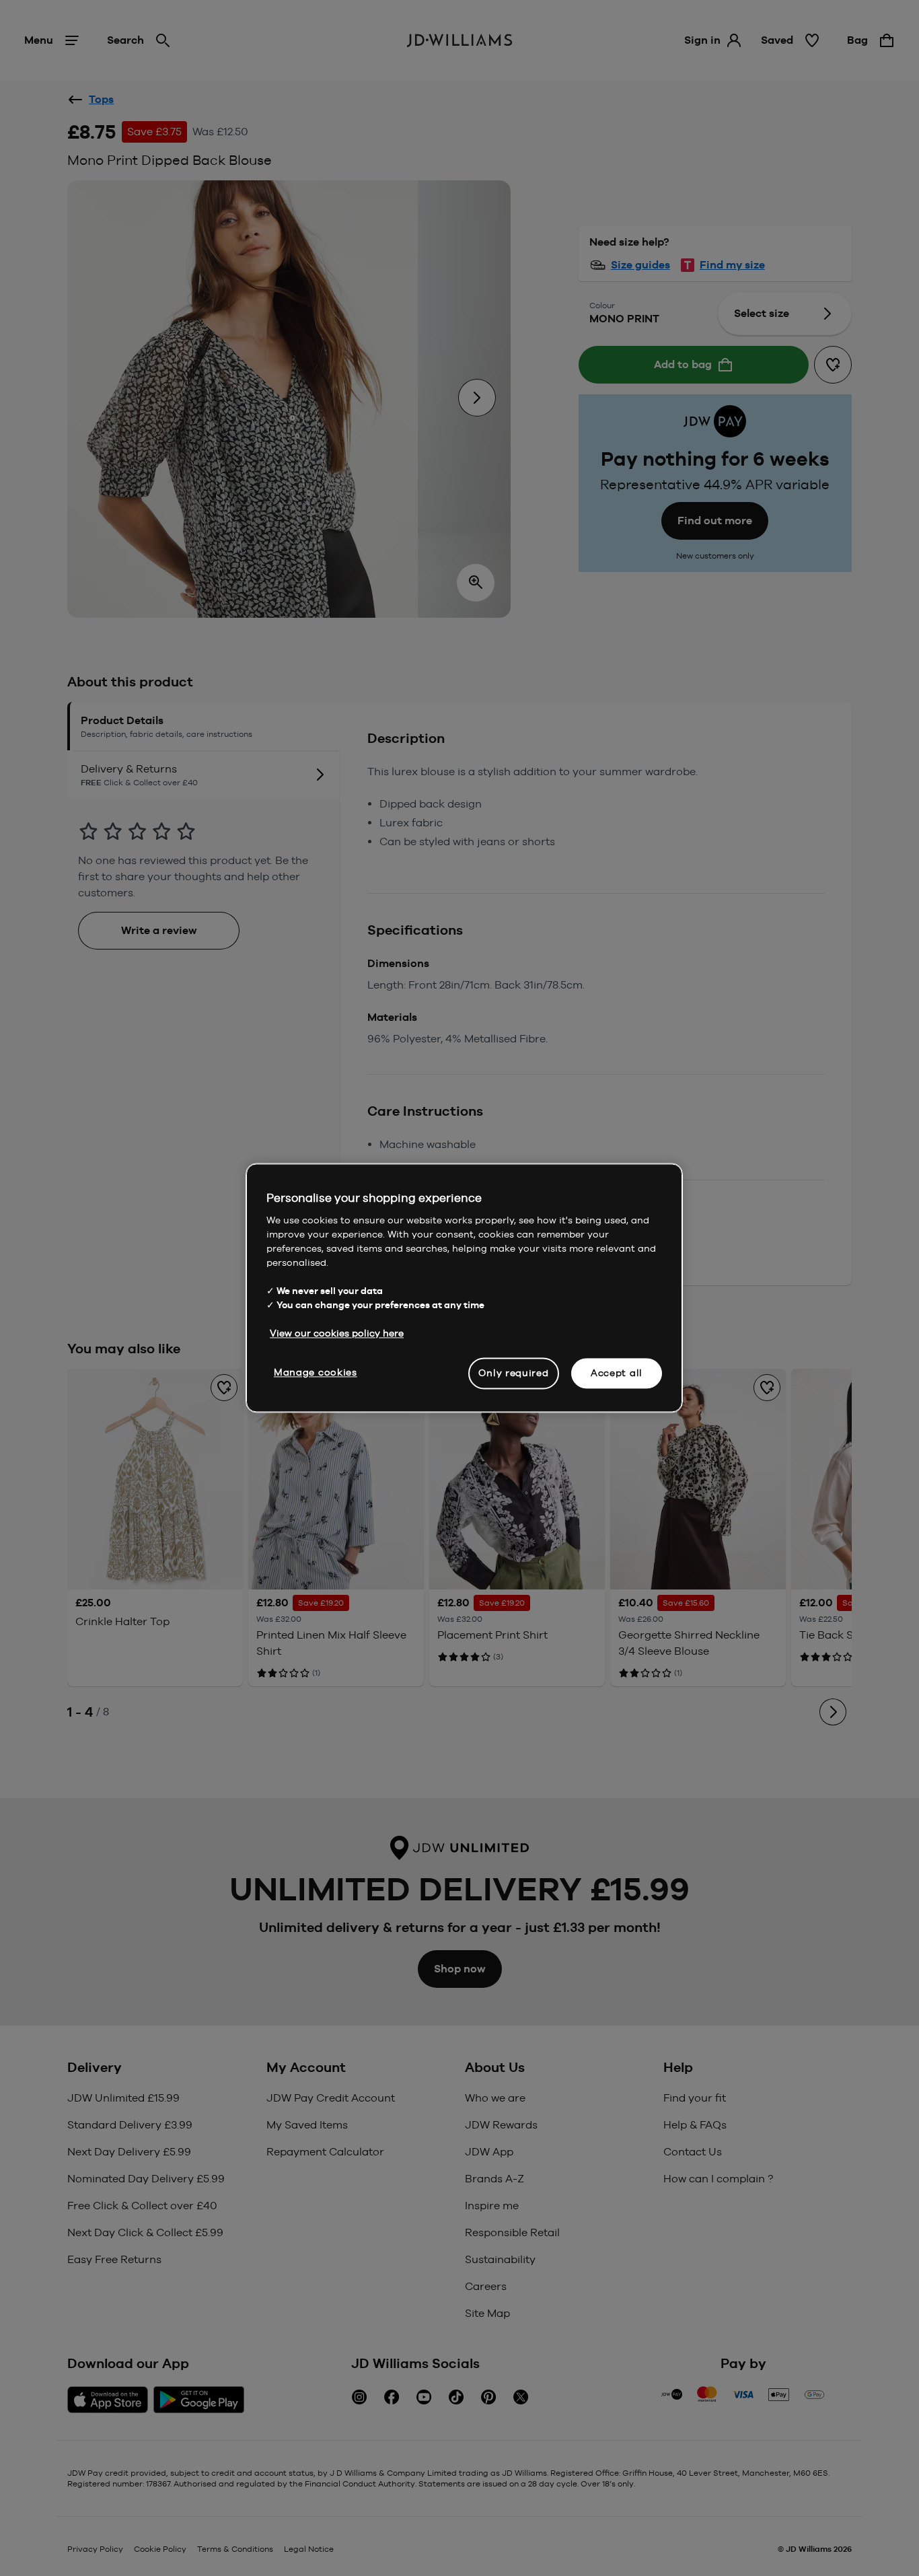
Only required (513, 1373)
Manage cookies (316, 1372)
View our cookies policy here (337, 1333)
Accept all (617, 1373)
